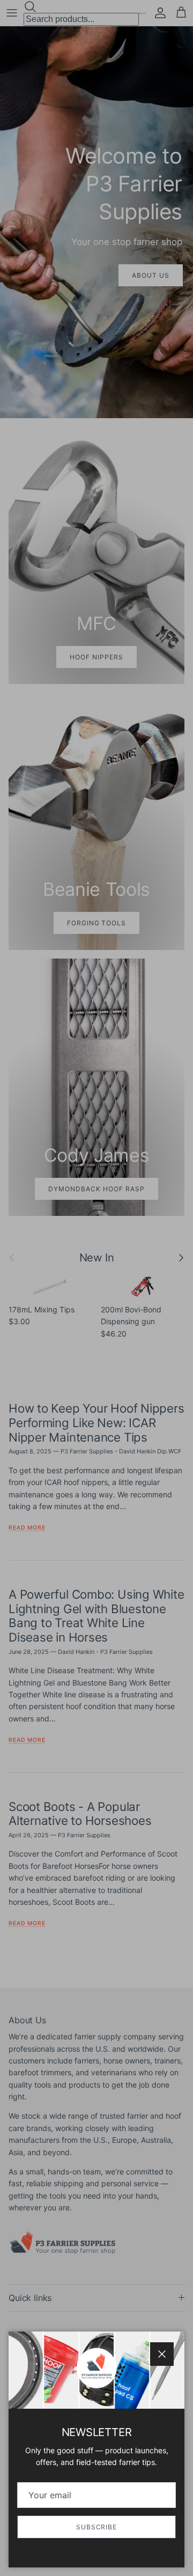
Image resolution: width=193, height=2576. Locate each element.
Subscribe (97, 2527)
